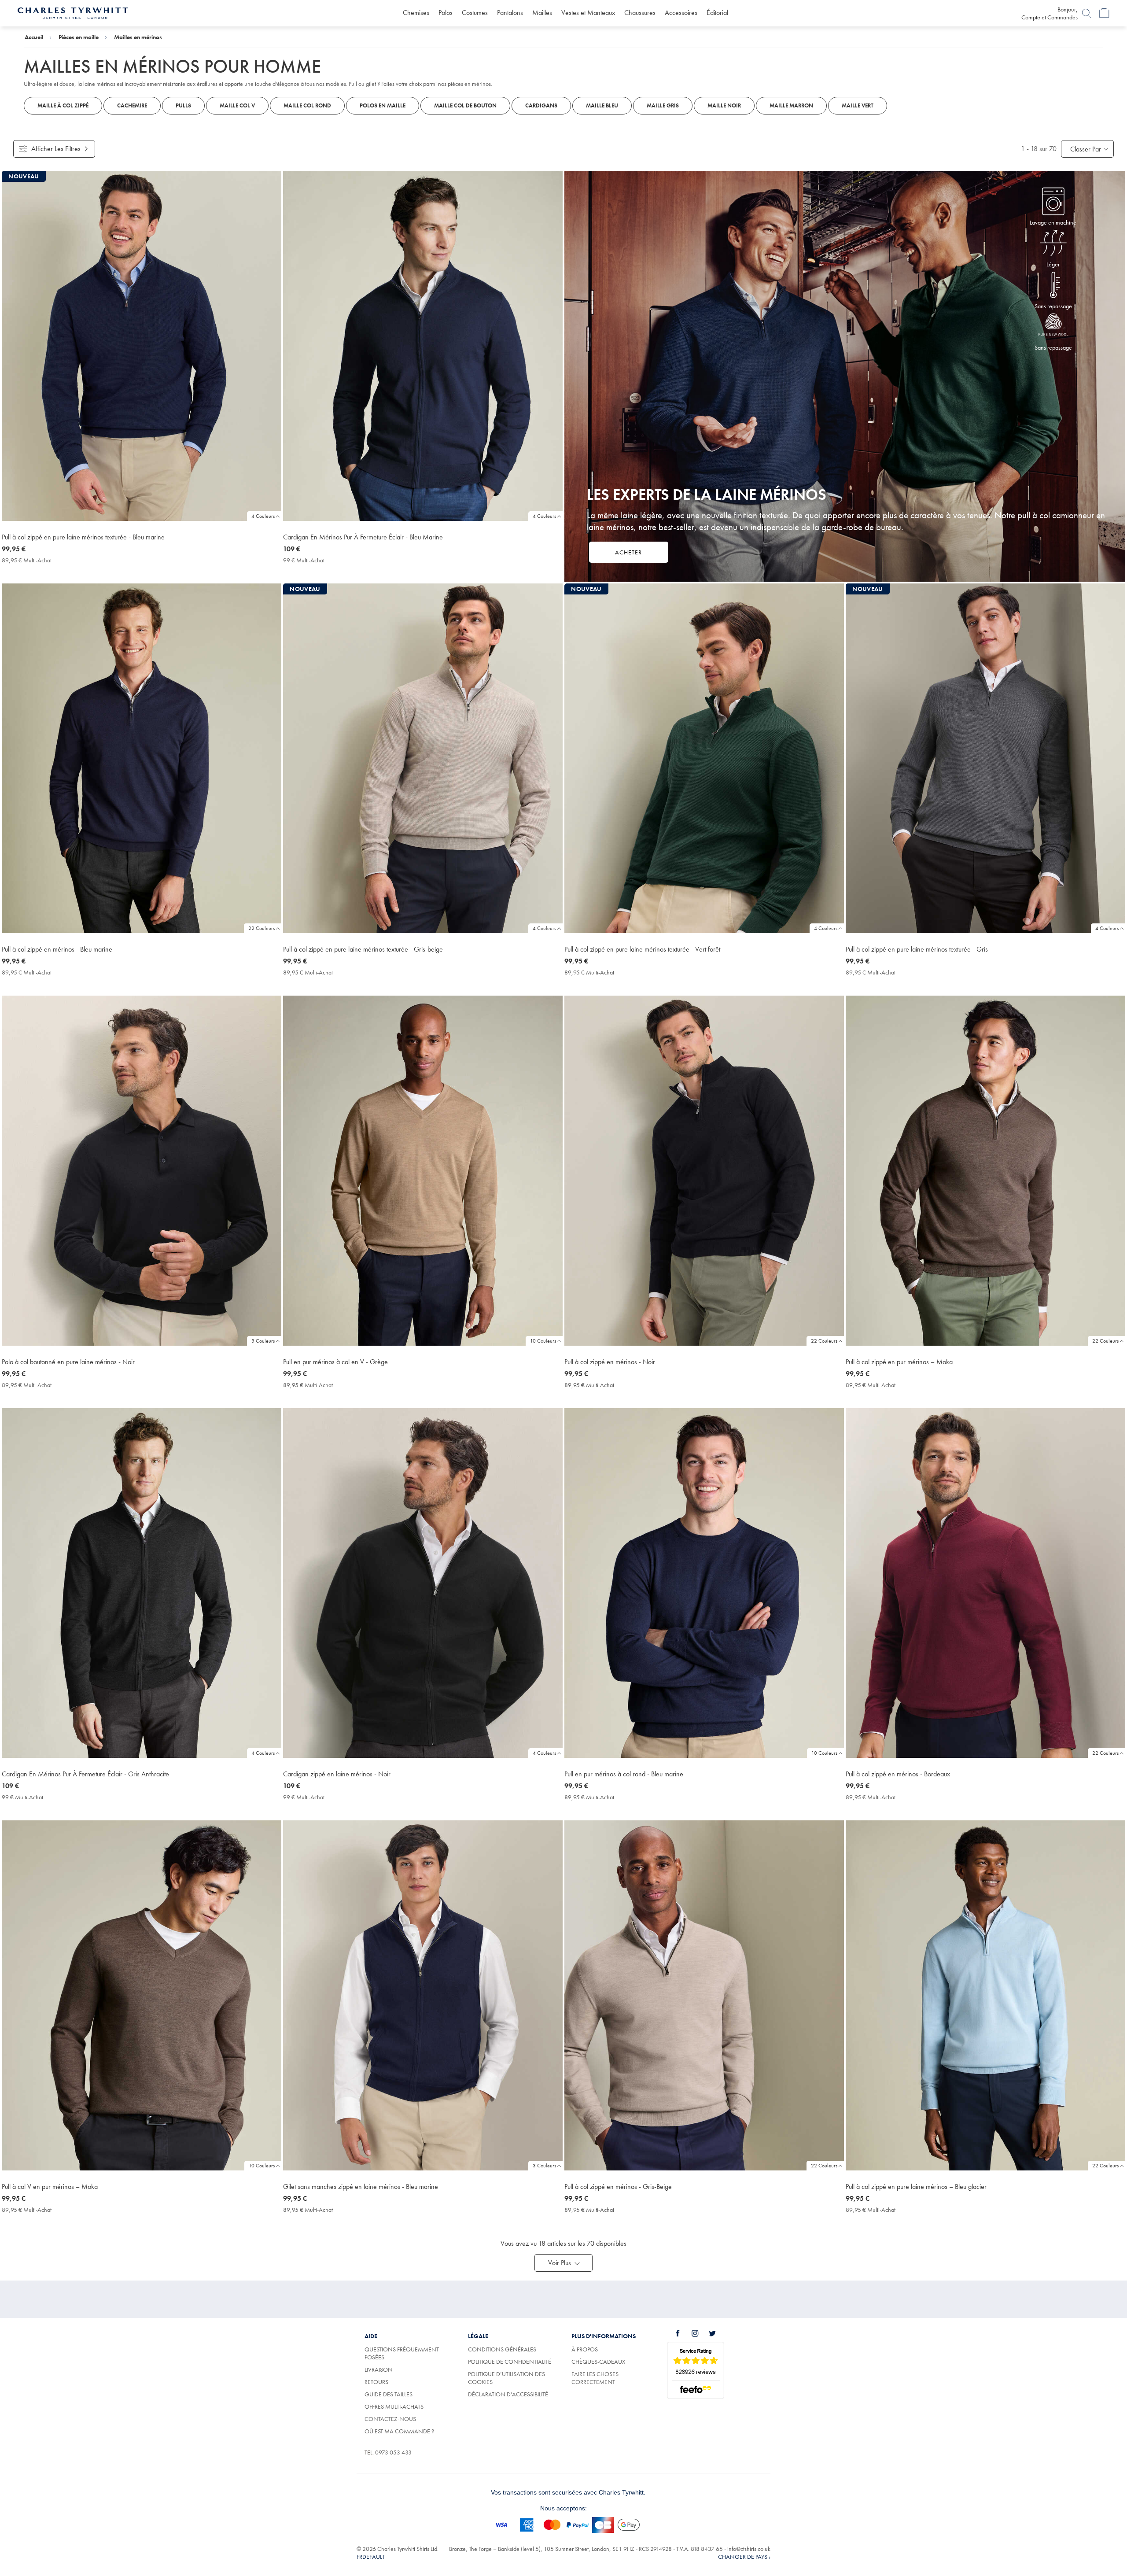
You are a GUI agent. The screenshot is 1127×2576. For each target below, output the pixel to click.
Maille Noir (724, 105)
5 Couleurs (263, 1341)
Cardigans (541, 105)
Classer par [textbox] (1086, 149)
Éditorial (717, 13)
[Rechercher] (1086, 13)
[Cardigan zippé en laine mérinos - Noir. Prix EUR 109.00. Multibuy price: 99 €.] (423, 1583)
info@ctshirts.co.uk (749, 2549)
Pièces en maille (79, 37)
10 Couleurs (543, 1341)
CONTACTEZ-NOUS (390, 2419)
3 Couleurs (544, 2166)
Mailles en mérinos (138, 37)
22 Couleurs (261, 928)
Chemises (416, 13)
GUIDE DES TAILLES (389, 2394)
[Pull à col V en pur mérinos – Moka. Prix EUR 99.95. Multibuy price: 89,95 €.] (142, 1995)
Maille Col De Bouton (465, 105)
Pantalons (510, 13)
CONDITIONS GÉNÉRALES (502, 2349)
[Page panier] (1104, 13)
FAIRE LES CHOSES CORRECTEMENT (595, 2378)
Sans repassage (1053, 306)
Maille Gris (663, 105)
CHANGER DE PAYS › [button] (744, 2557)
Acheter (628, 552)
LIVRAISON (379, 2369)
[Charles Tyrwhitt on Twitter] (717, 2333)
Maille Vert (858, 105)
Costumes (475, 13)
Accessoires (681, 13)
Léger (1053, 264)
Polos (446, 13)
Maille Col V (237, 105)
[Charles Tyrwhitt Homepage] (73, 12)
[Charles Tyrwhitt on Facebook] (683, 2333)
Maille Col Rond (307, 105)
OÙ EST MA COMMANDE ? (399, 2431)
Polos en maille (383, 105)
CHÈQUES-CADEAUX (598, 2362)
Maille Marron (791, 105)
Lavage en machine (1053, 222)
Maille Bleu (602, 105)
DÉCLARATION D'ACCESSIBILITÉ (508, 2394)
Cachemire (132, 105)
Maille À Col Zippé (63, 105)
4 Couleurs (263, 516)
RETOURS (376, 2382)
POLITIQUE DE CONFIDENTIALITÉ (510, 2362)
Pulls (183, 105)
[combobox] (1087, 149)
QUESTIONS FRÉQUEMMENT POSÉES (402, 2353)
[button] (563, 2263)
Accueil (34, 37)
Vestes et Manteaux (588, 13)
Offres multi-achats (394, 2406)
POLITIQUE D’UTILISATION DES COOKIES (506, 2378)
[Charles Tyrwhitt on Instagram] (700, 2333)
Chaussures (640, 13)
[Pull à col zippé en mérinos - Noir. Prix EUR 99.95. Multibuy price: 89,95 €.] (704, 1170)
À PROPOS (585, 2349)
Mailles (542, 13)
